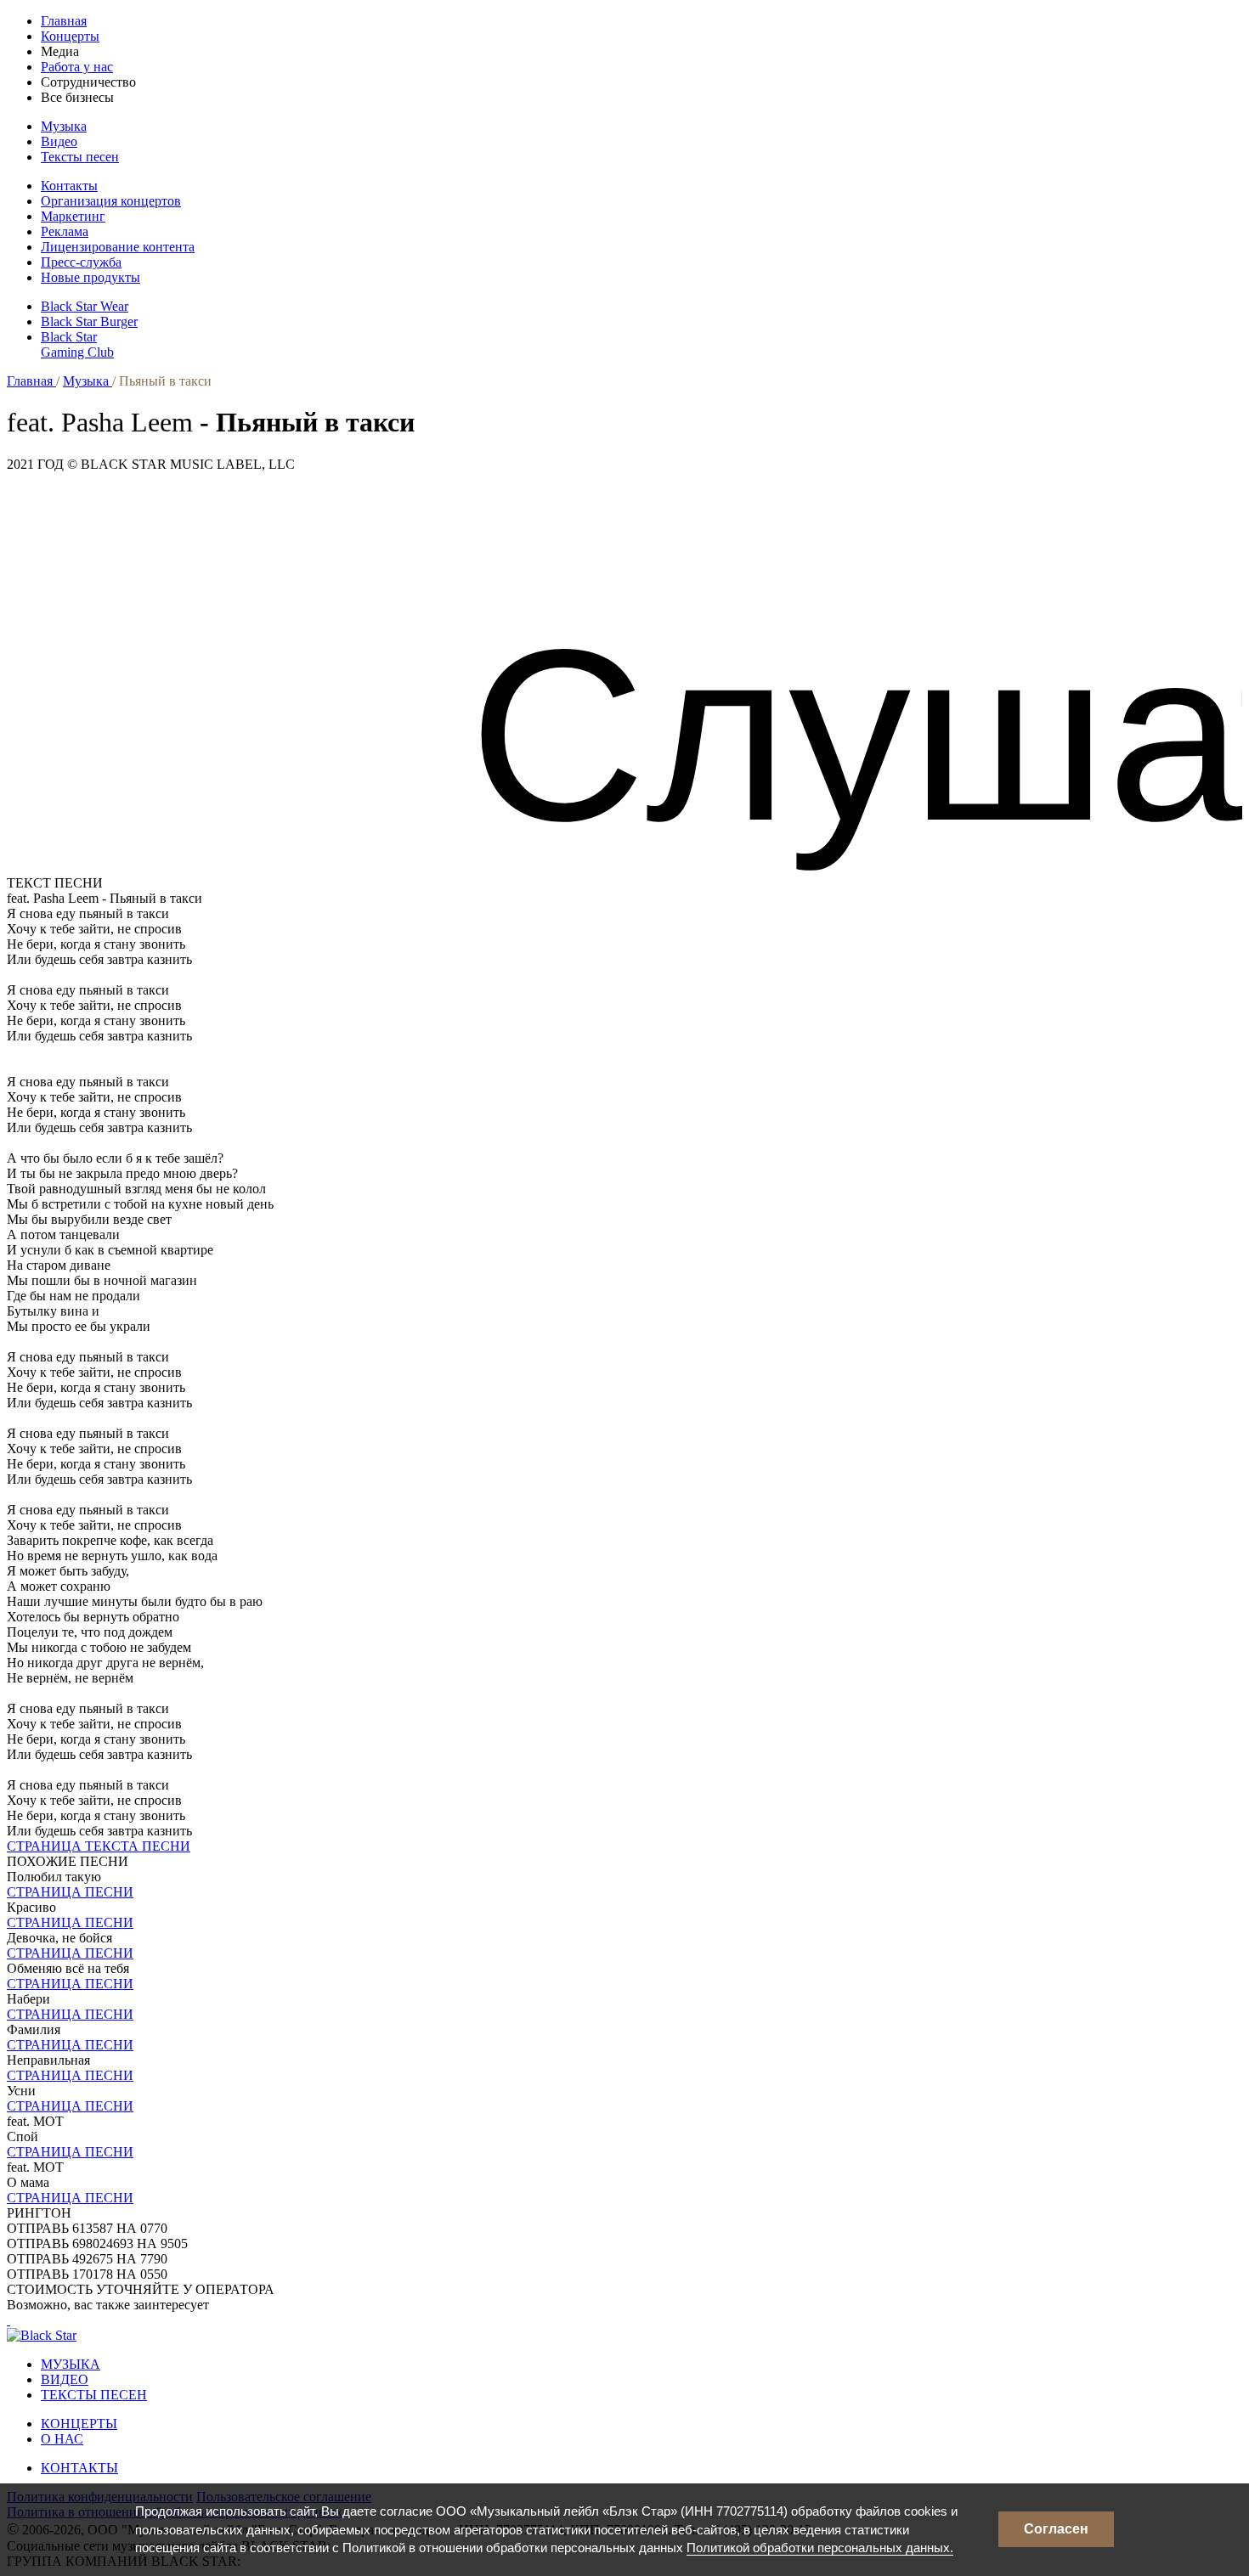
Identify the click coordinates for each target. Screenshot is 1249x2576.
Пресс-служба (81, 262)
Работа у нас (77, 67)
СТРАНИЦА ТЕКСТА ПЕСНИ (99, 1846)
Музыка (64, 126)
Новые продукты (90, 277)
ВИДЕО (65, 2379)
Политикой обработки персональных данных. (820, 2548)
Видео (59, 141)
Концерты (70, 36)
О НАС (62, 2439)
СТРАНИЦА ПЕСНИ (70, 1892)
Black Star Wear (85, 306)
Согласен (1056, 2529)
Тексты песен (80, 157)
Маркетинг (73, 216)
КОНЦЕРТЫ (79, 2424)
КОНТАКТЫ (79, 2468)
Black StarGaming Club (77, 344)
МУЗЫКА (71, 2364)
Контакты (69, 186)
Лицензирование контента (118, 247)
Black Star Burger (89, 321)
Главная (64, 21)
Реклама (65, 231)
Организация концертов (111, 201)
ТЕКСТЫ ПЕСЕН (94, 2395)
